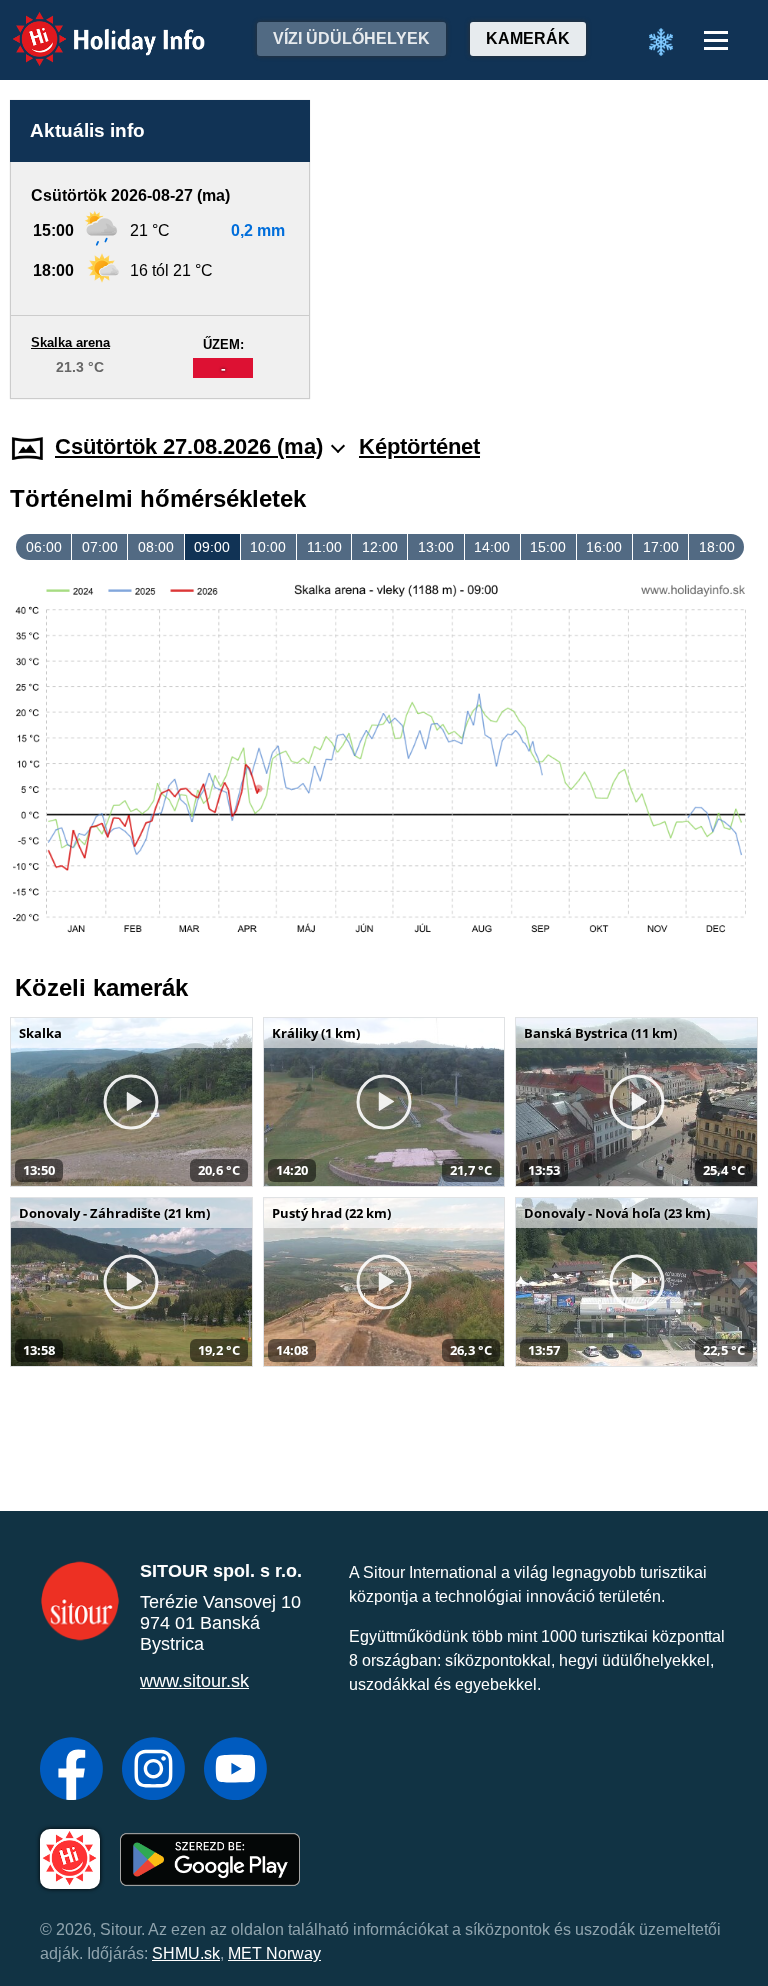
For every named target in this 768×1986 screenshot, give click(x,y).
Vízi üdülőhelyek (351, 38)
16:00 (604, 547)
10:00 (268, 547)
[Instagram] (153, 1771)
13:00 (436, 547)
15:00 (548, 547)
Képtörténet (419, 446)
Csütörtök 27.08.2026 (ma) (189, 446)
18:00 (717, 547)
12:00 (380, 547)
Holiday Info (90, 25)
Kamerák (528, 38)
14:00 (492, 547)
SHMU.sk (186, 1953)
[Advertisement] (544, 249)
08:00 (156, 547)
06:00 (44, 547)
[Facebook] (71, 1771)
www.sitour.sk (194, 1681)
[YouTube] (235, 1771)
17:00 (661, 547)
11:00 (324, 547)
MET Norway (274, 1953)
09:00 (212, 547)
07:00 (100, 547)
